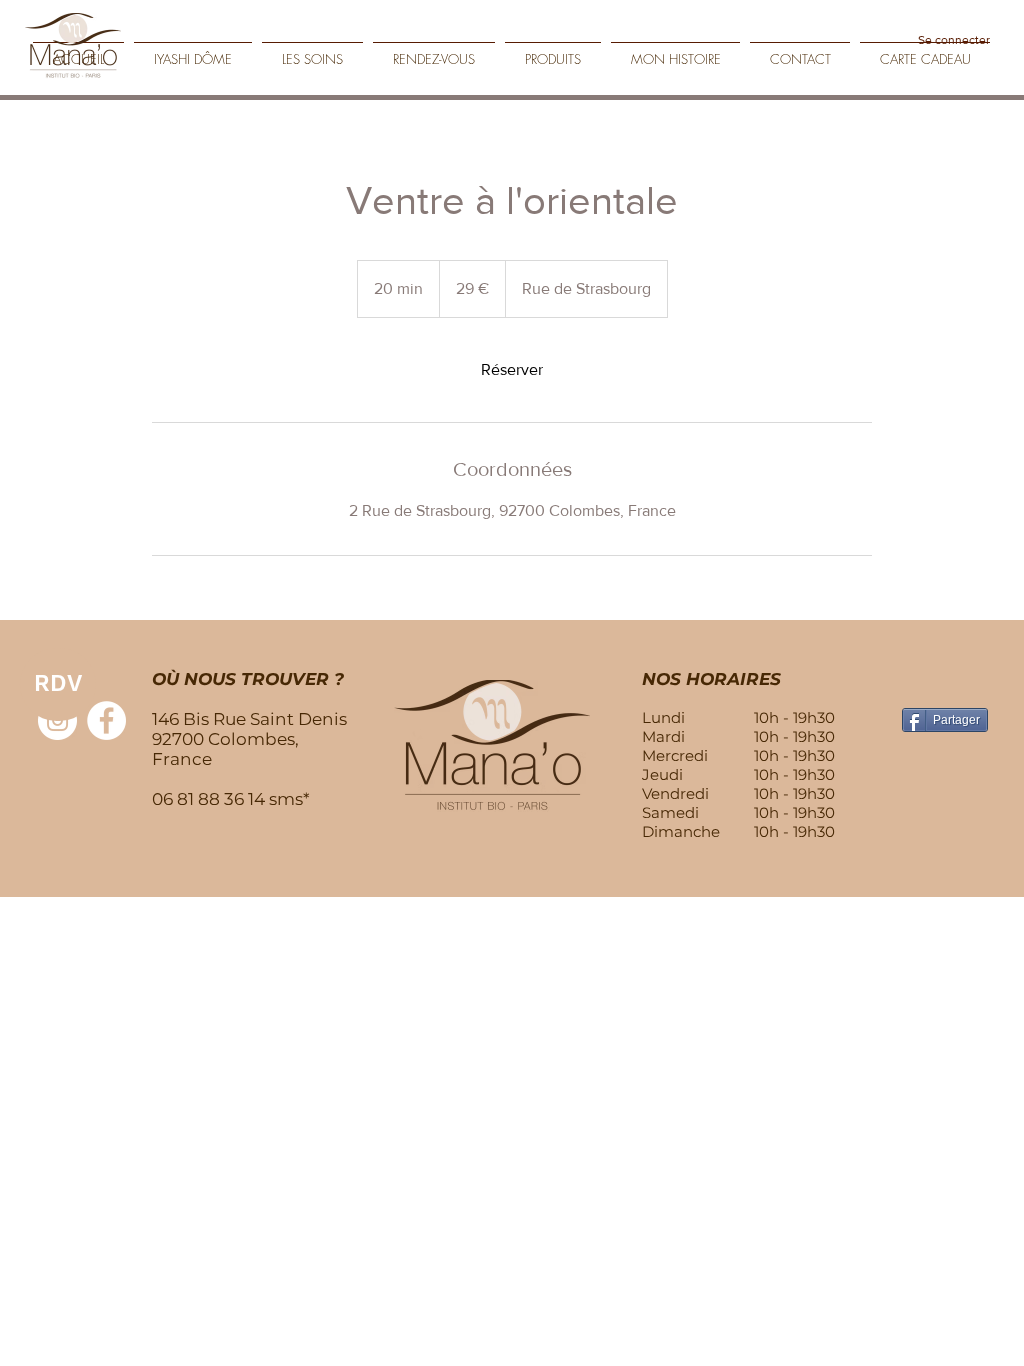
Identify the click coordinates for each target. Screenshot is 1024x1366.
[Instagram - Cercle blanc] (57, 720)
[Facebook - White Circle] (106, 720)
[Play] (994, 72)
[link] (512, 370)
